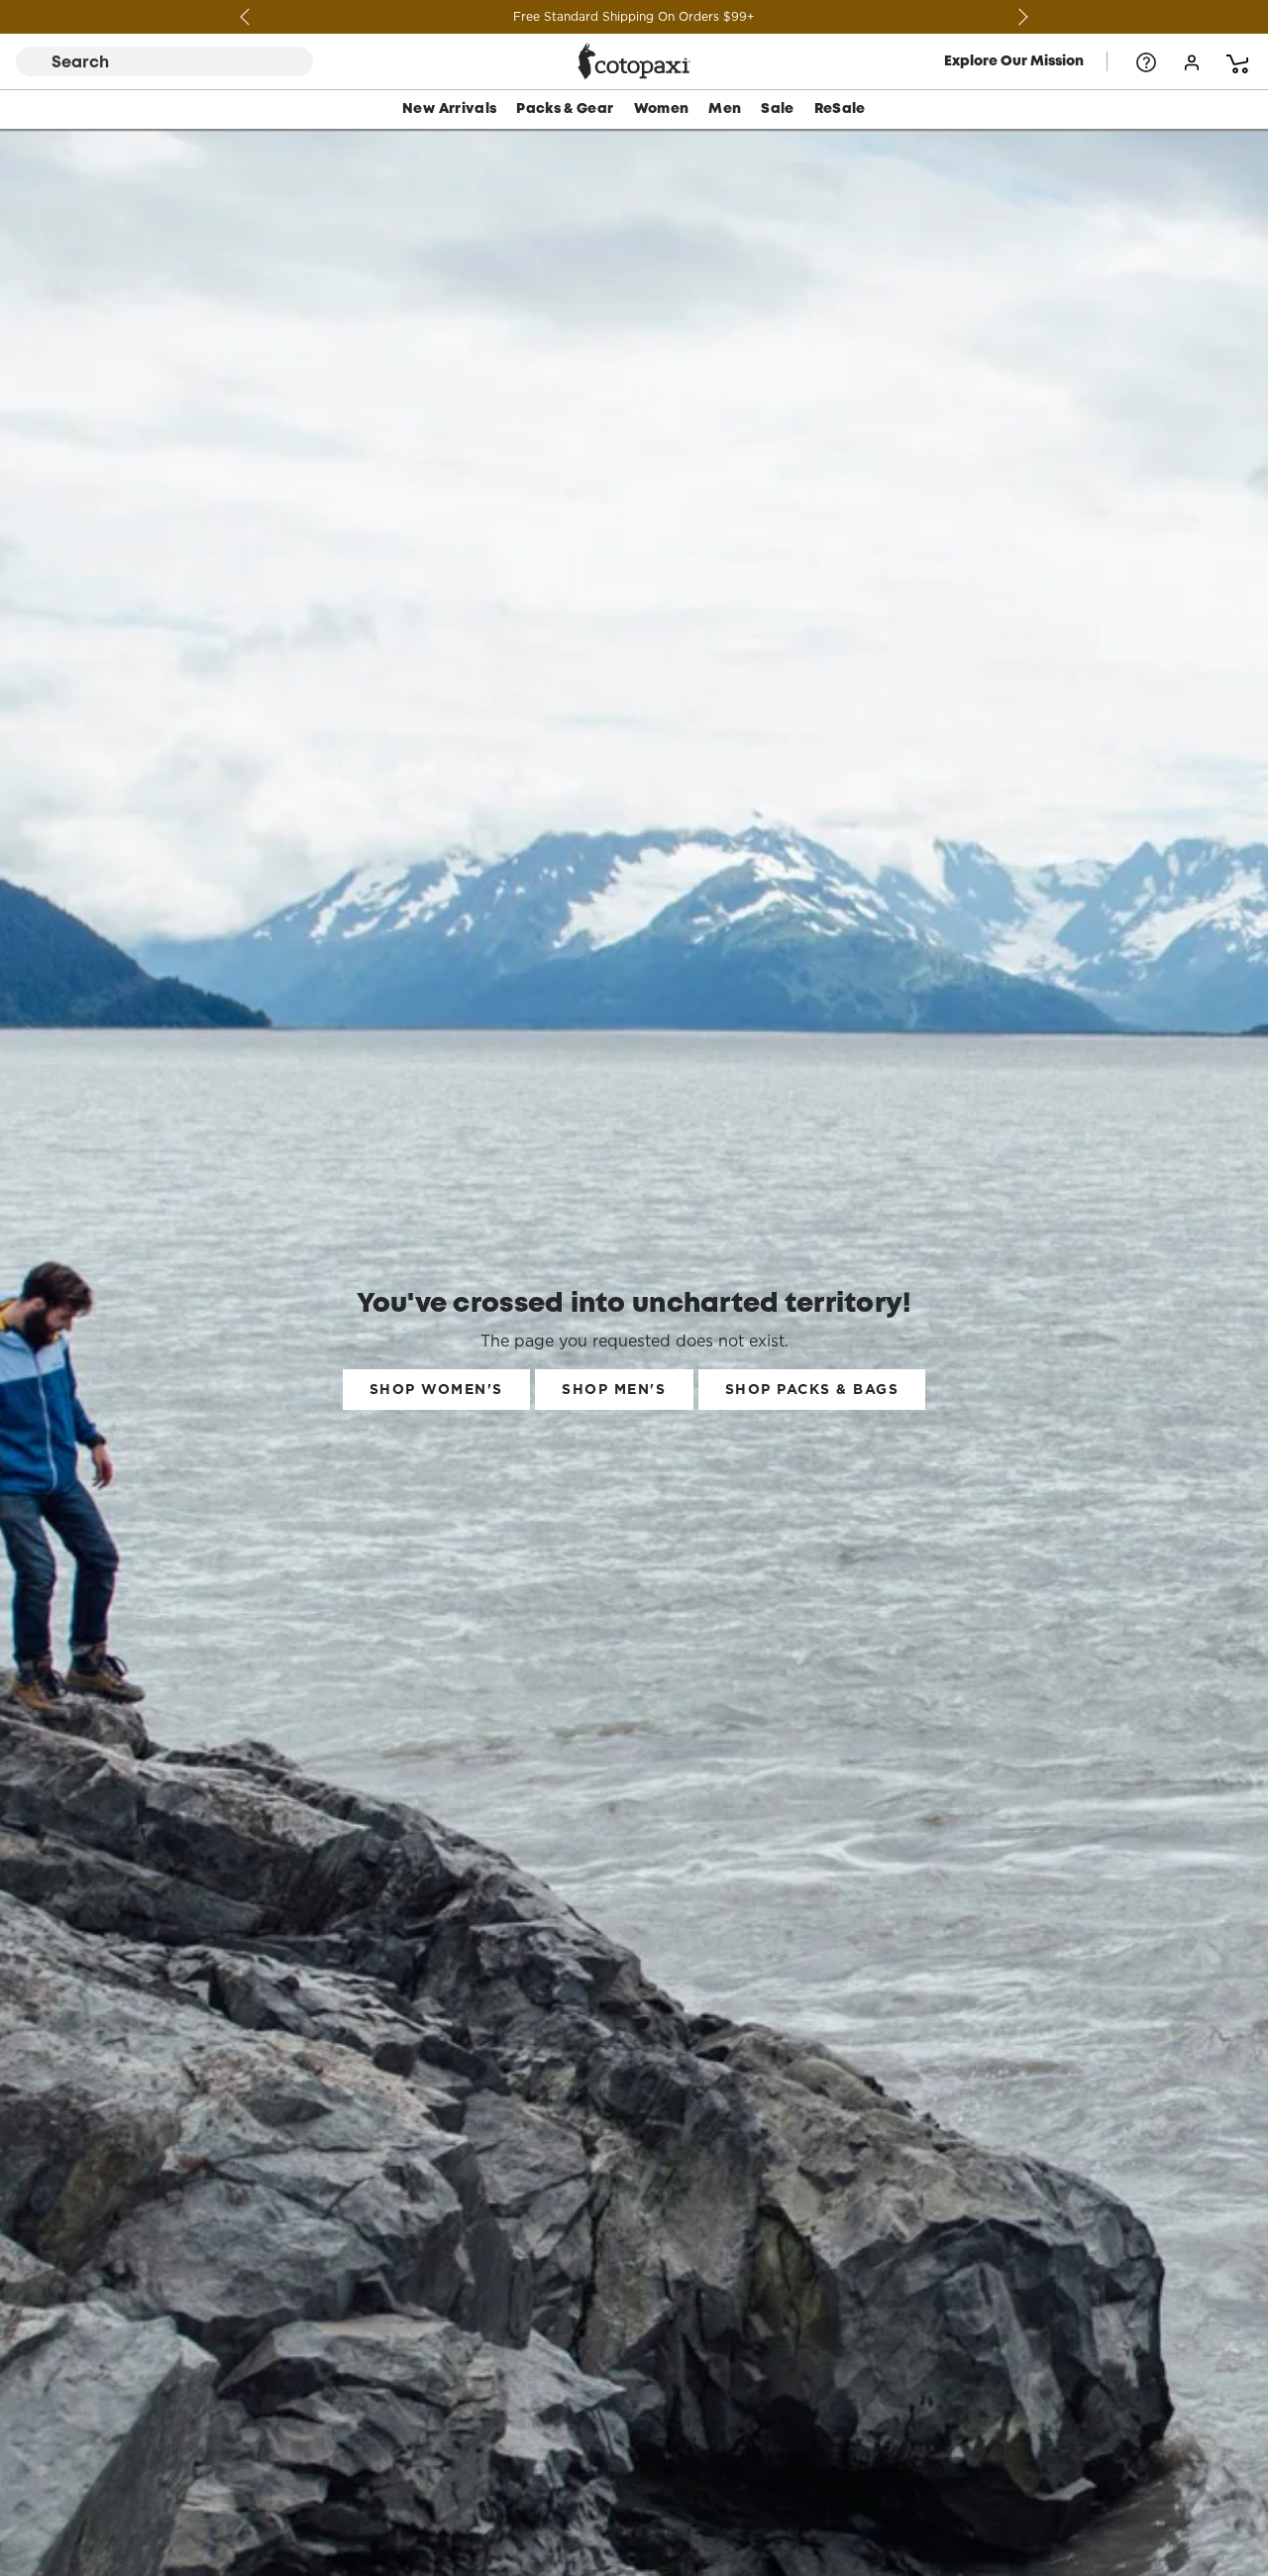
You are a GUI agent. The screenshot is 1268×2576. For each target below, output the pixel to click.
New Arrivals (449, 109)
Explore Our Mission (1014, 61)
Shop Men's (614, 1389)
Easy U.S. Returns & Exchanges (634, 16)
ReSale (840, 109)
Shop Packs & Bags (812, 1389)
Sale (777, 109)
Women (662, 109)
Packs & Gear (565, 109)
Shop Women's (436, 1389)
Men (725, 109)
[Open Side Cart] (1237, 61)
